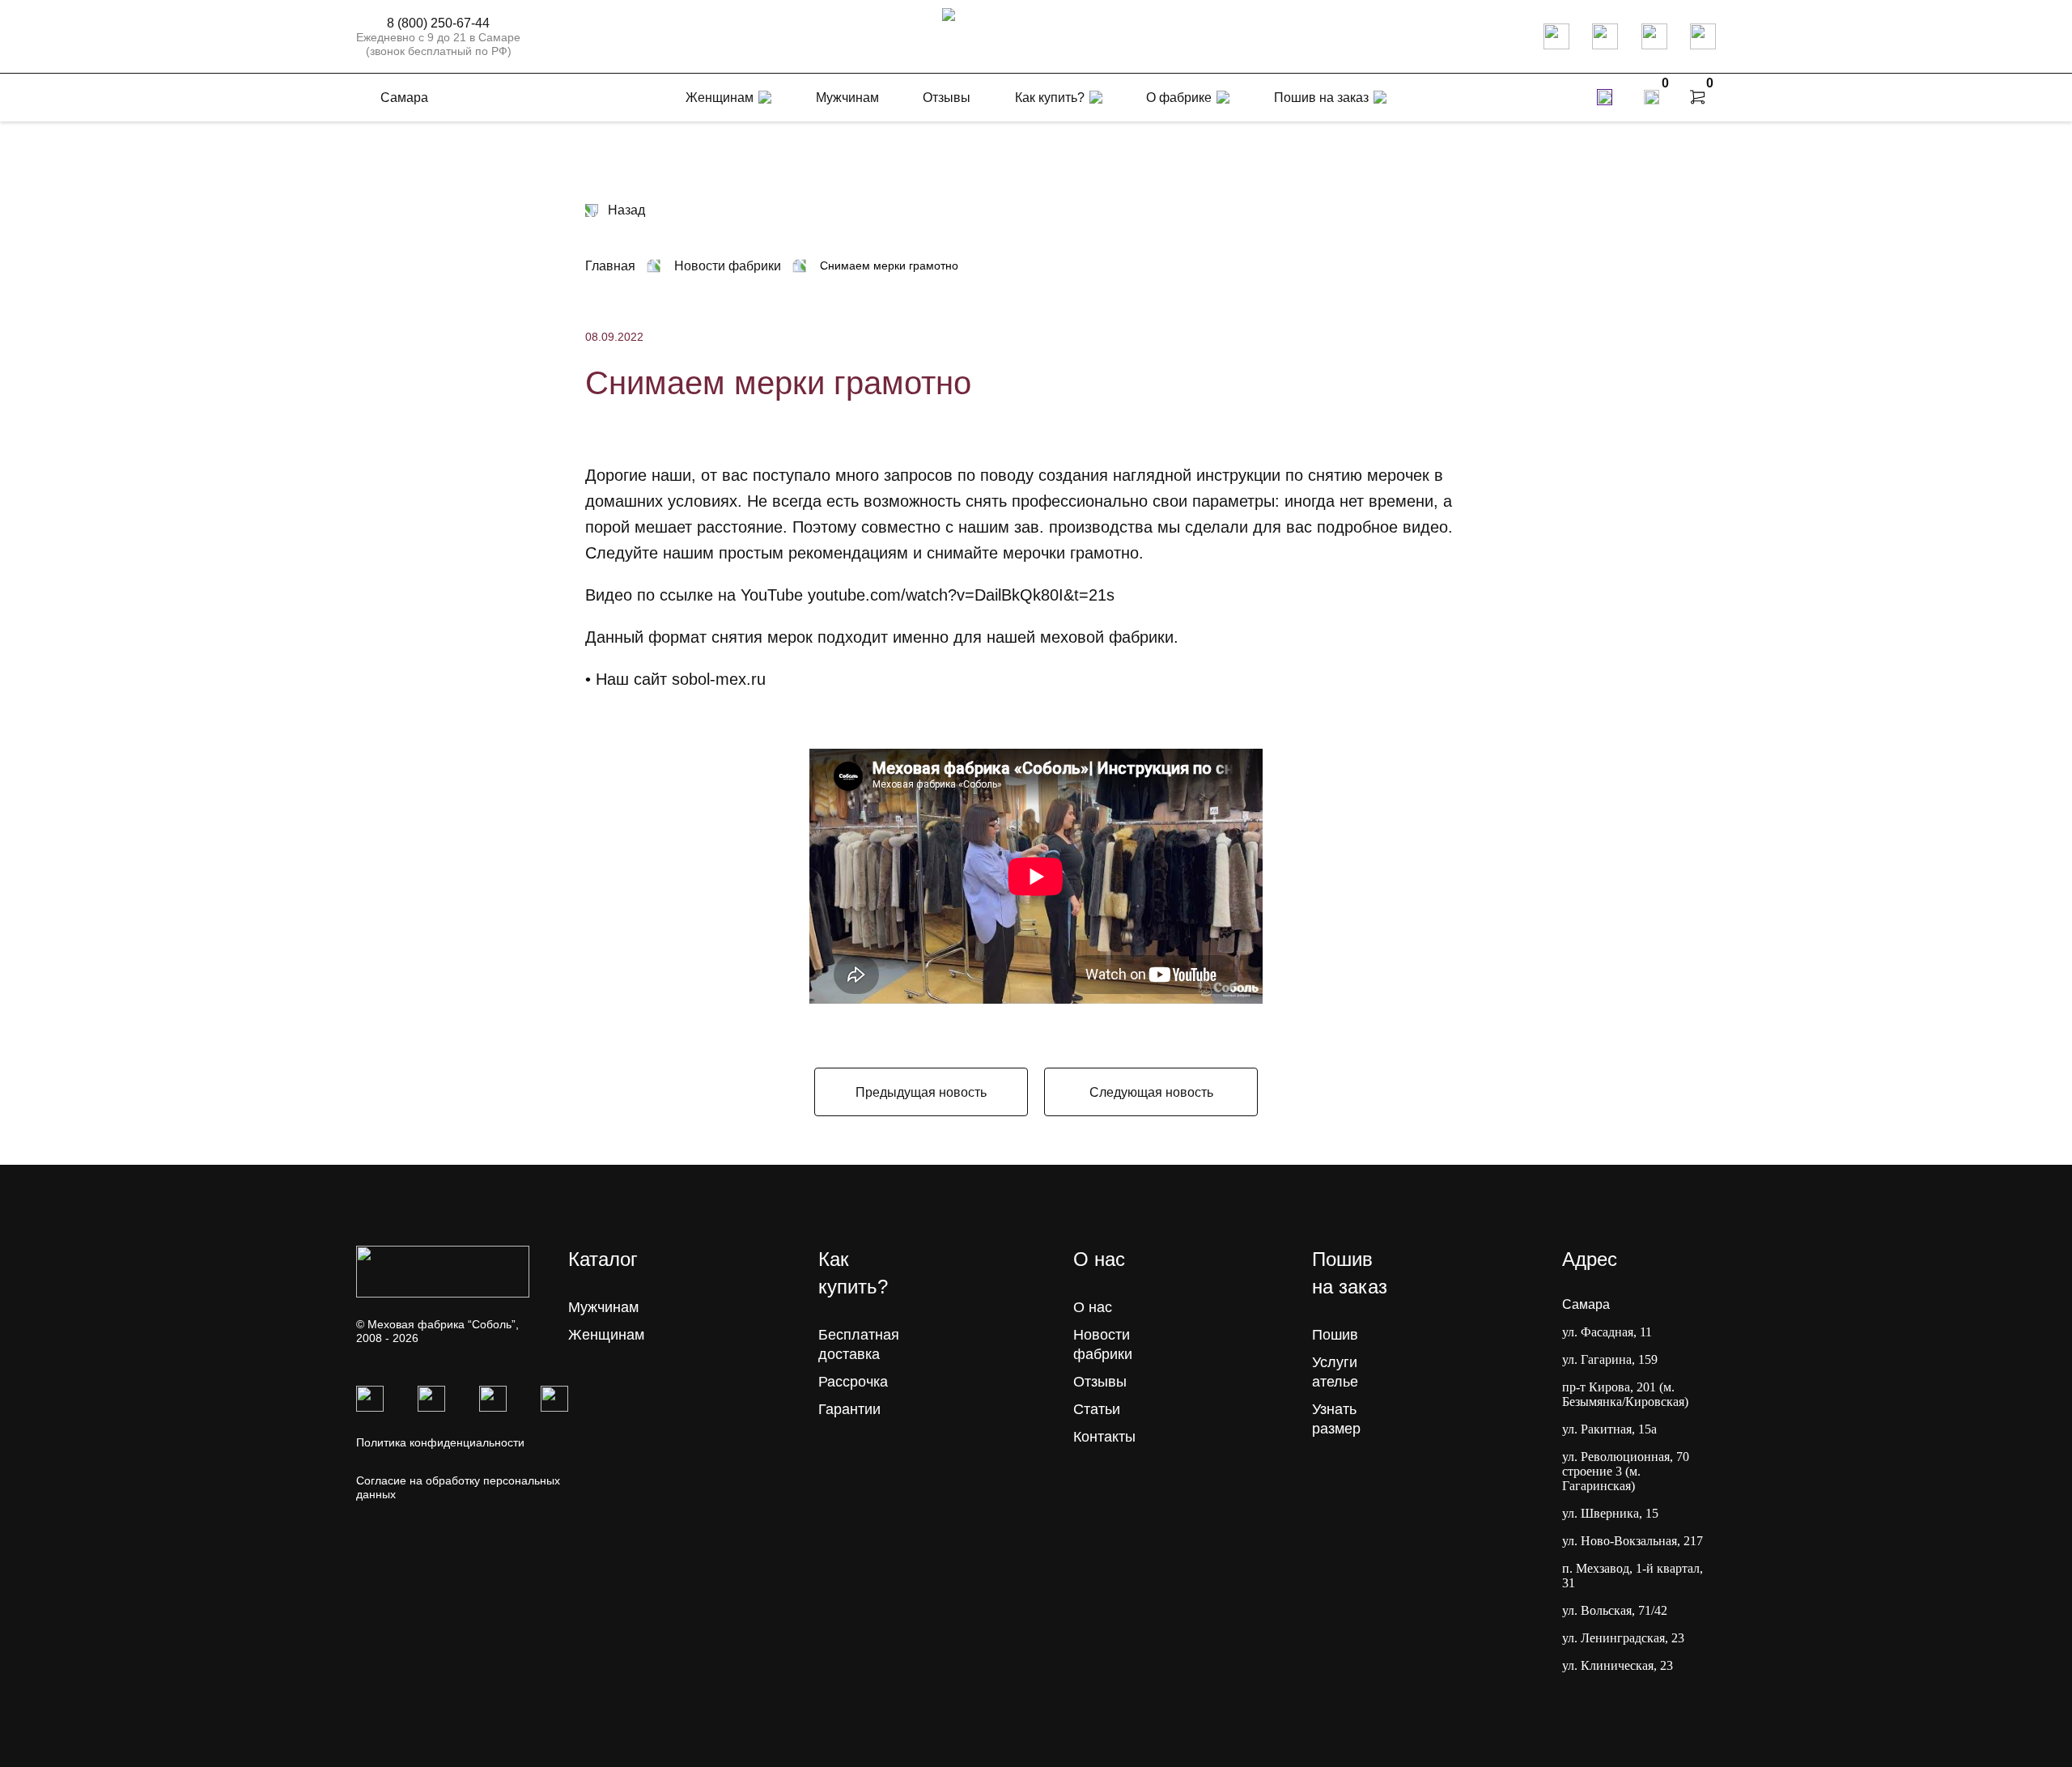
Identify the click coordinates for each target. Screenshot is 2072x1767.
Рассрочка (853, 1382)
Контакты (1104, 1437)
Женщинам (606, 1335)
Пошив (1335, 1335)
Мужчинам (603, 1307)
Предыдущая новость (921, 1092)
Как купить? (1050, 98)
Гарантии (849, 1409)
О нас (1093, 1307)
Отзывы (1100, 1382)
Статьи (1097, 1409)
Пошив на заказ (1321, 98)
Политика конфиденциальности (440, 1442)
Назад (626, 210)
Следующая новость (1151, 1092)
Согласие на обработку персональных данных (458, 1487)
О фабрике (1179, 98)
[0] (1652, 97)
